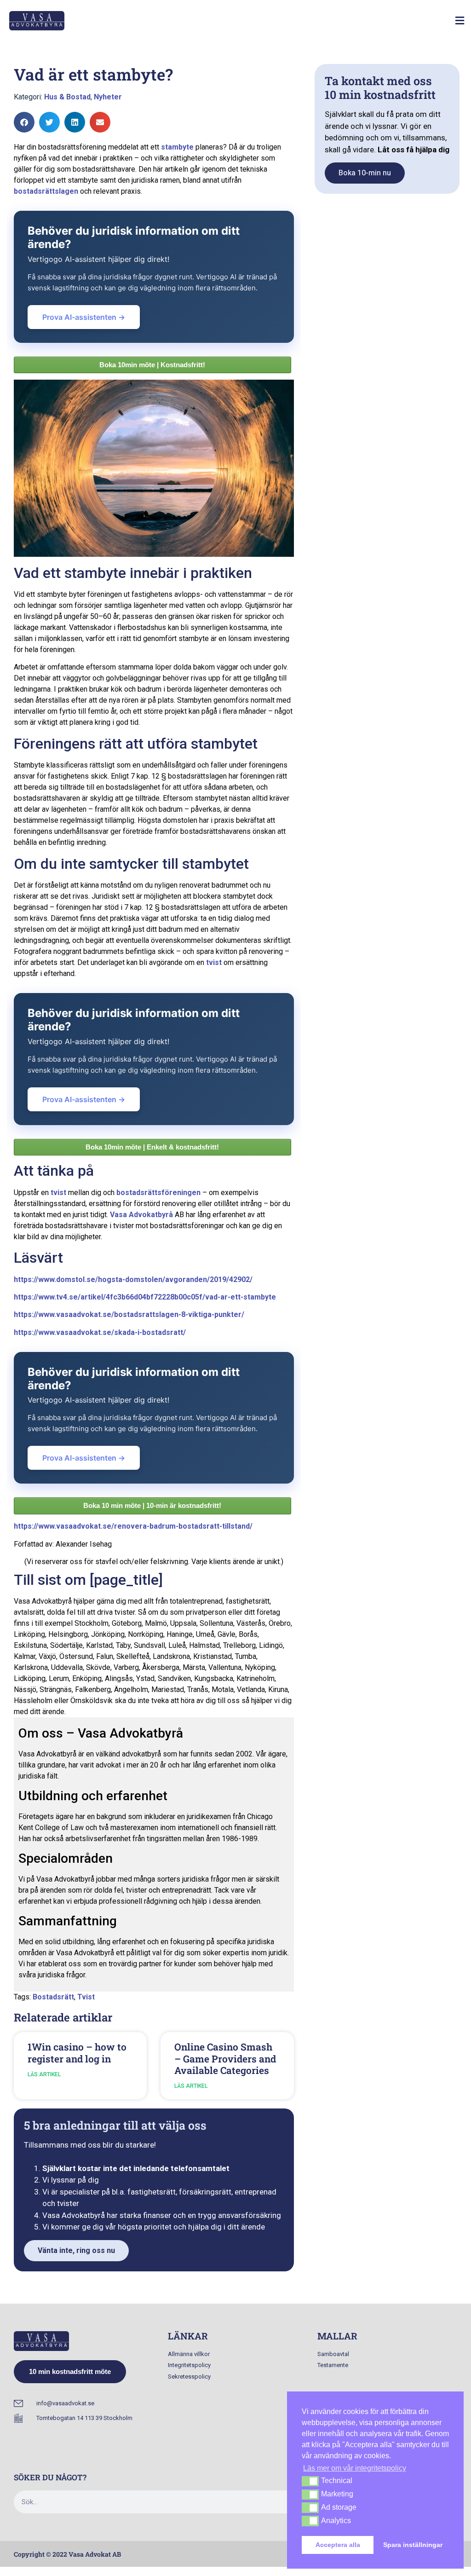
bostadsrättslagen (46, 191)
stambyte (177, 147)
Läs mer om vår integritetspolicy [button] (355, 2468)
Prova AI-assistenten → (84, 317)
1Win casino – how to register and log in (77, 2053)
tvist (214, 962)
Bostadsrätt (53, 1997)
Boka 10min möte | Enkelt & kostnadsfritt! (152, 1147)
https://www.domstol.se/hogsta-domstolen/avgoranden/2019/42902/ (133, 1279)
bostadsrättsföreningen (158, 1193)
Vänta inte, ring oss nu (76, 2250)
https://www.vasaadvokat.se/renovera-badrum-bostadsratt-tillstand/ (133, 1526)
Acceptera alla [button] (338, 2545)
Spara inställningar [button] (413, 2545)
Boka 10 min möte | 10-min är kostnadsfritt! (152, 1505)
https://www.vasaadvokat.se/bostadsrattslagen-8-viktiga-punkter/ (129, 1314)
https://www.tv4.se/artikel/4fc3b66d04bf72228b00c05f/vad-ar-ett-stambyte (145, 1297)
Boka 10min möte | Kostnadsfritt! (152, 365)
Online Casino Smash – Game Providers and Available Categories (225, 2058)
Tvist (86, 1997)
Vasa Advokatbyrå (141, 1215)
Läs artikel (44, 2074)
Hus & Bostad (67, 97)
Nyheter (108, 97)
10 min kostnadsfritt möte (70, 2371)
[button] (460, 21)
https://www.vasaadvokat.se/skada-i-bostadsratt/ (100, 1332)
